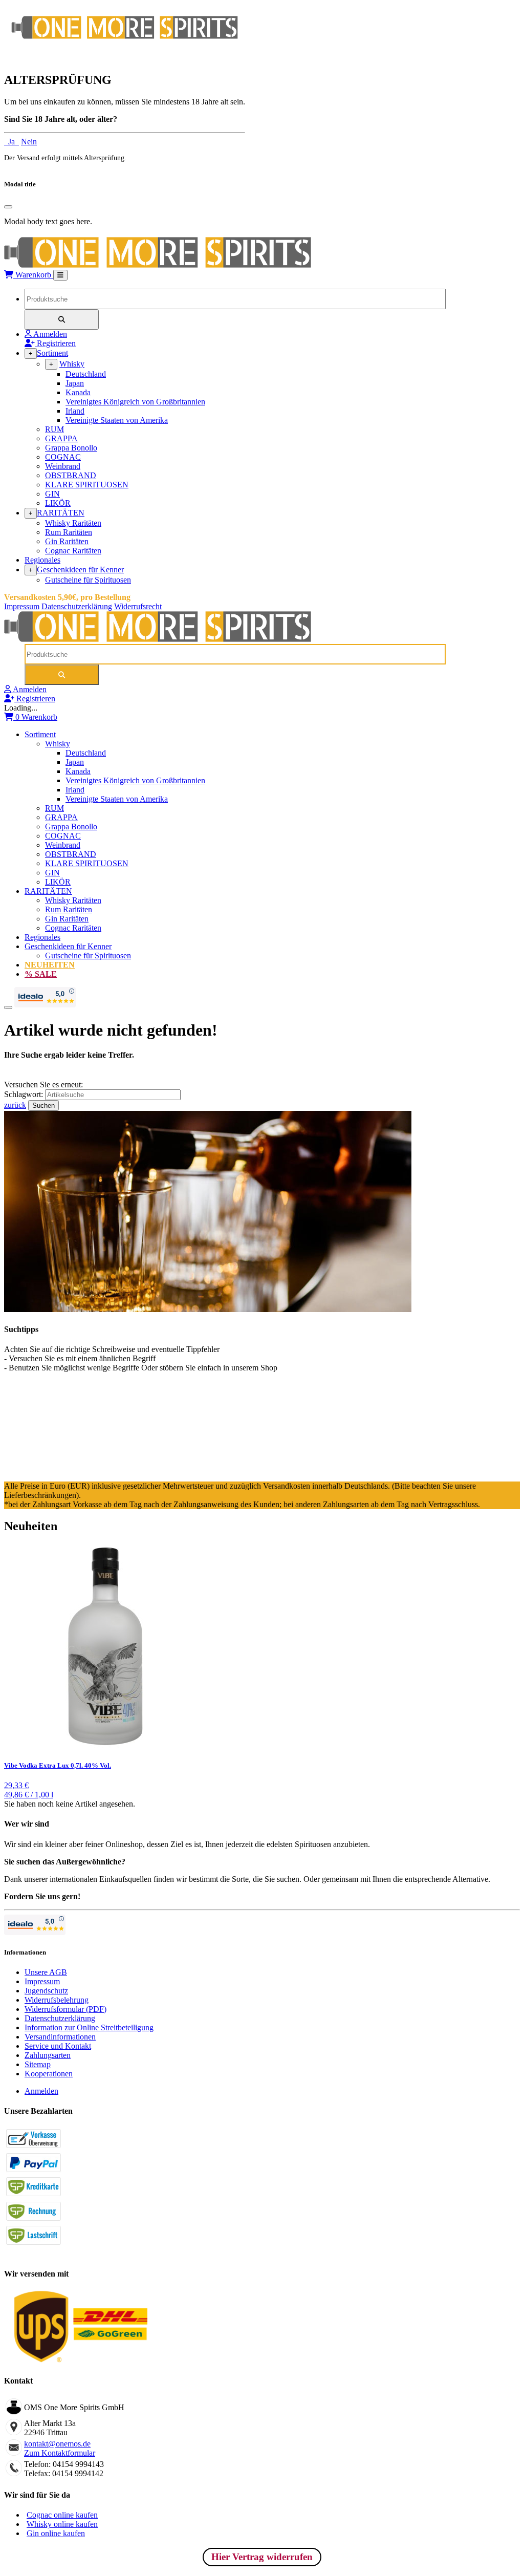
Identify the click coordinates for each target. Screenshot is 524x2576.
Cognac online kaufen (62, 2515)
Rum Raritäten (69, 532)
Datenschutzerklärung (77, 606)
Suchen (43, 1105)
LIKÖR (58, 503)
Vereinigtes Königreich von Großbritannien (135, 402)
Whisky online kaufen (62, 2524)
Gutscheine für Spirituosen (88, 580)
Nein (29, 142)
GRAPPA (61, 438)
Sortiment (52, 353)
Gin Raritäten (67, 541)
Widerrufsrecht (138, 606)
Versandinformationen (60, 2037)
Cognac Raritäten (73, 551)
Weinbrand (63, 466)
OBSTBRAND (71, 475)
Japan (75, 383)
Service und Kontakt (58, 2046)
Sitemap (38, 2064)
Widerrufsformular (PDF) (65, 2009)
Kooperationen (49, 2074)
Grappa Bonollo (71, 448)
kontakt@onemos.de (57, 2444)
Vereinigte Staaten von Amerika (117, 420)
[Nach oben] (8, 1007)
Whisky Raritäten (73, 523)
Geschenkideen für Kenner (80, 570)
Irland (75, 411)
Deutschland (86, 374)
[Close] (8, 207)
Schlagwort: (25, 1094)
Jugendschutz (46, 1991)
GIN (52, 494)
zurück (15, 1105)
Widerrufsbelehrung (57, 2000)
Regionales (42, 560)
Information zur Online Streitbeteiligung (89, 2027)
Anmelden (41, 2091)
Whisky (72, 364)
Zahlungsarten (48, 2055)
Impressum (22, 606)
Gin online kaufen (56, 2533)
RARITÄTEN (61, 513)
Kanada (78, 392)
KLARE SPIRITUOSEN (87, 485)
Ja (12, 142)
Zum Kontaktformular (60, 2453)
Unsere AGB (46, 1972)
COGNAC (63, 457)
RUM (54, 429)
